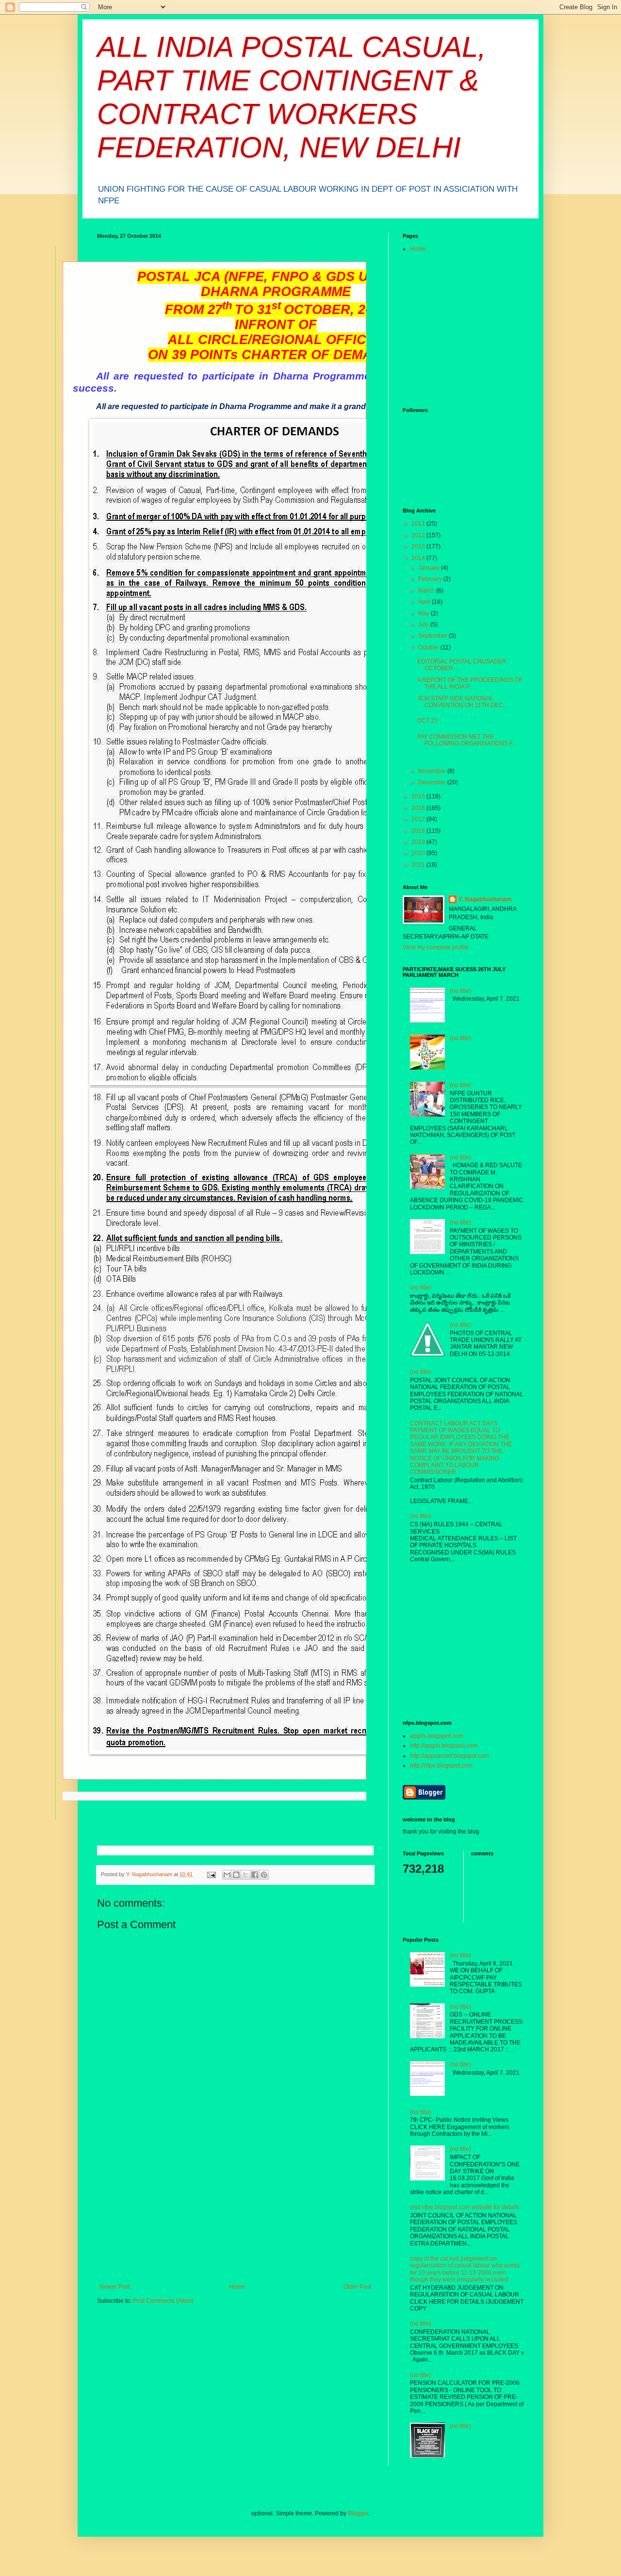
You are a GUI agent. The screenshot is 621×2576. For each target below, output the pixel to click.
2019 (419, 842)
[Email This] (227, 1875)
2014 (419, 558)
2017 (419, 819)
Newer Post (115, 2287)
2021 (419, 865)
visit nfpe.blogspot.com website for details (465, 2207)
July (424, 625)
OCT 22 (427, 721)
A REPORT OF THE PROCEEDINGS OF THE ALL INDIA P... (470, 683)
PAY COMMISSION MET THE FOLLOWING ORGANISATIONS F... (467, 740)
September (433, 636)
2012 (419, 535)
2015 (419, 796)
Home (237, 2287)
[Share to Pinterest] (264, 1875)
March (427, 591)
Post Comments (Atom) (163, 2301)
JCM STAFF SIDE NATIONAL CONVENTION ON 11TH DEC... (462, 702)
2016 (419, 808)
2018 (419, 831)
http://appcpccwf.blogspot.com (449, 1756)
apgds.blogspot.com (437, 1736)
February (431, 579)
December (433, 782)
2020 (419, 853)
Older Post (357, 2287)
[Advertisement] (235, 2211)
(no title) (460, 991)
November (433, 771)
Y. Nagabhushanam (485, 899)
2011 (419, 524)
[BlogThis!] (236, 1875)
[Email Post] (211, 1874)
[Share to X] (245, 1875)
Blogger (358, 2513)
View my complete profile (436, 947)
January (430, 568)
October (429, 647)
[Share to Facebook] (255, 1875)
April (425, 602)
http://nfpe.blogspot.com (441, 1766)
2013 (419, 546)
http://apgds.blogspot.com (444, 1746)
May (425, 613)
